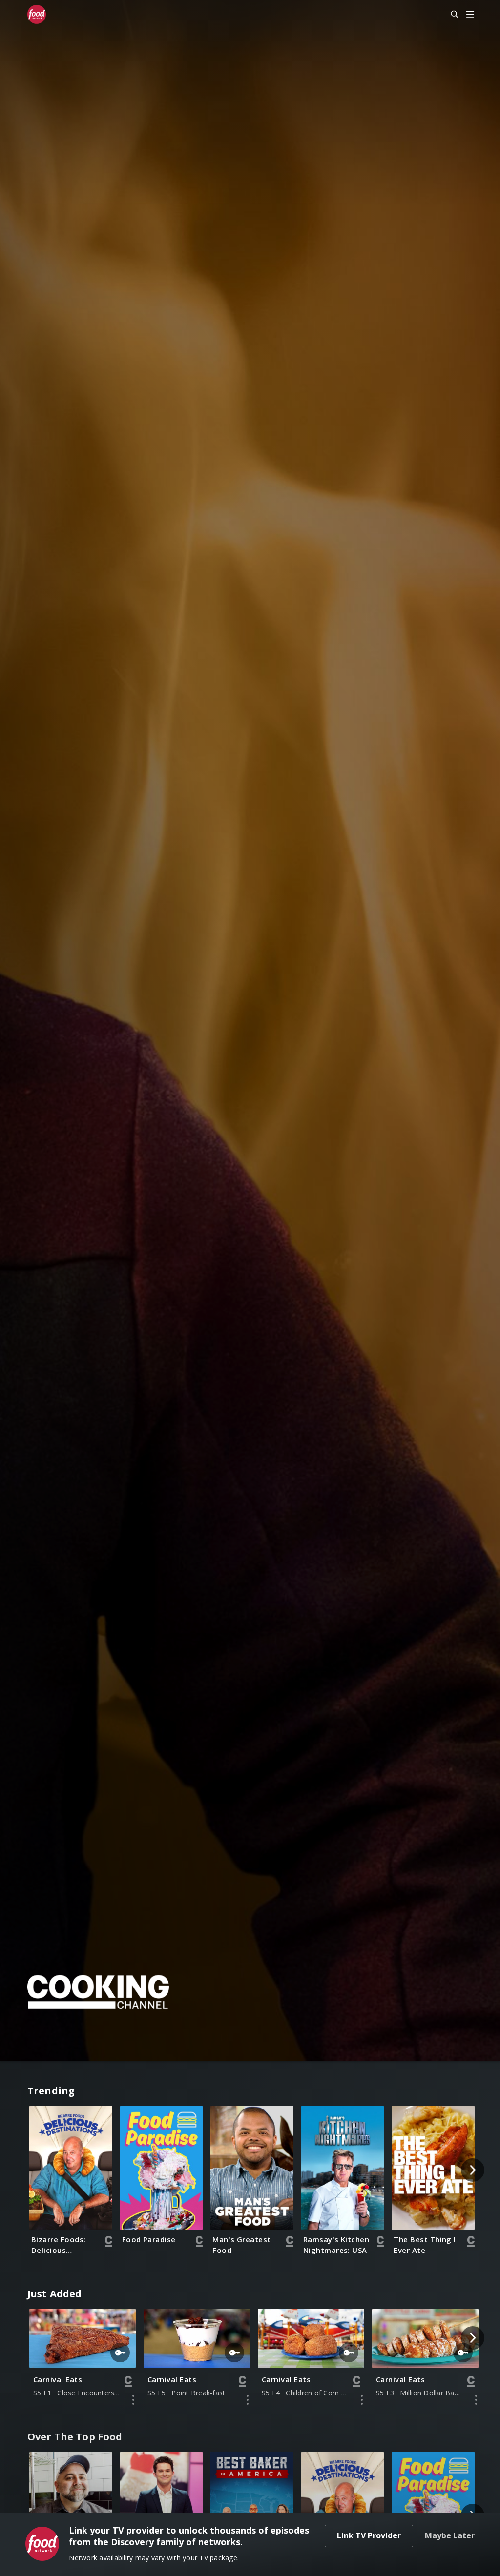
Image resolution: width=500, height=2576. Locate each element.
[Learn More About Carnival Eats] (133, 2400)
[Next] (473, 2170)
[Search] (450, 15)
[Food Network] (42, 15)
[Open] (470, 15)
